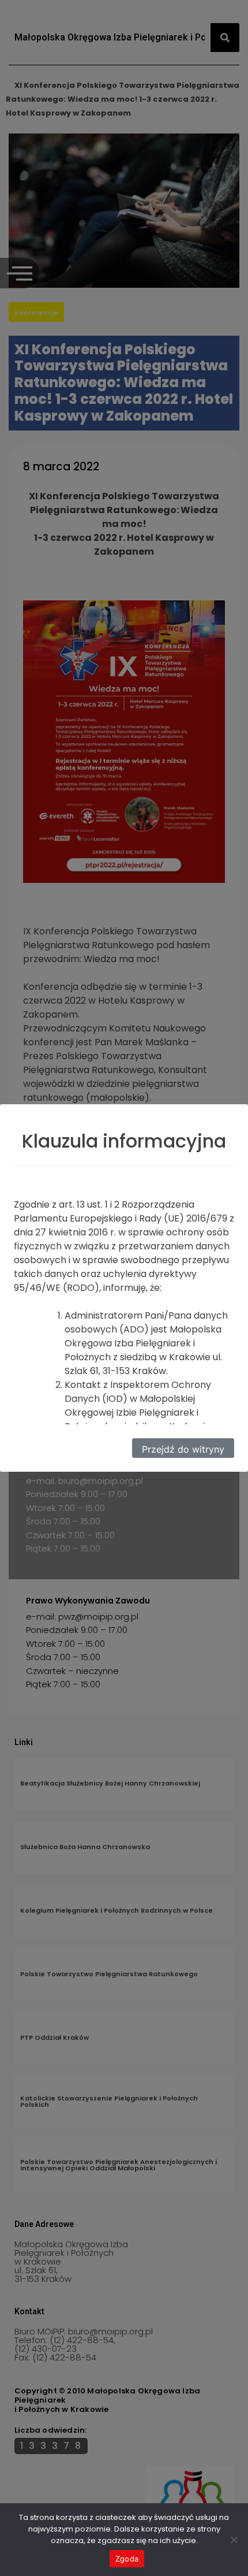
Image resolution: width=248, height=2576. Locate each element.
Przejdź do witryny (183, 1449)
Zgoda (127, 2559)
